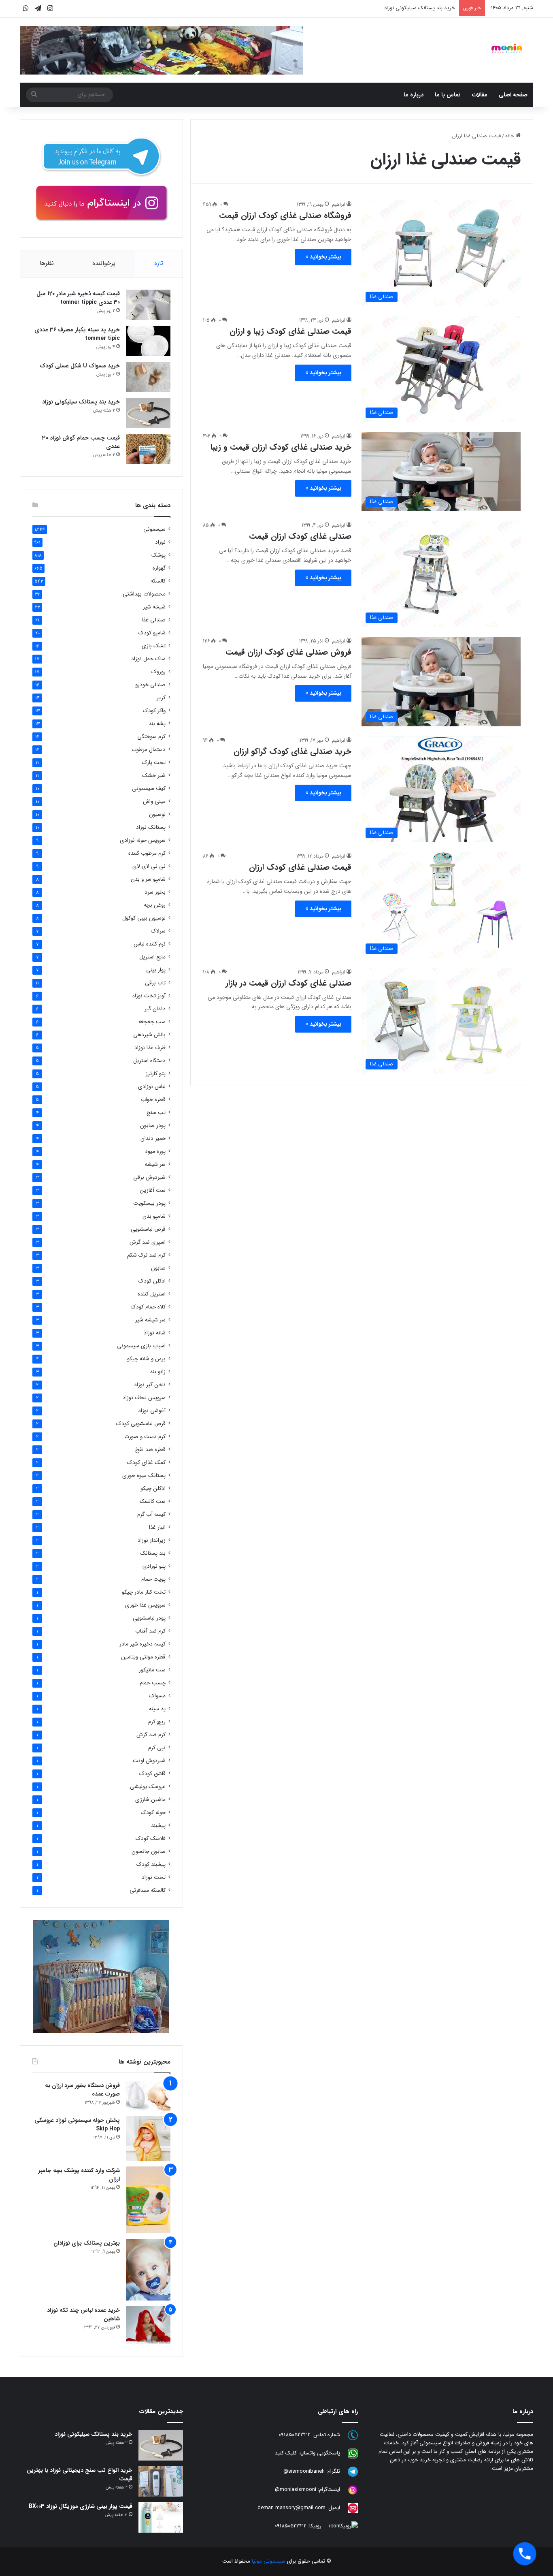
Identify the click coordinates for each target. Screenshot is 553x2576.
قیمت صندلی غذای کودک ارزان (300, 867)
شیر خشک (154, 776)
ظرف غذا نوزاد (150, 1048)
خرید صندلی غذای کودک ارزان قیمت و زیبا (281, 447)
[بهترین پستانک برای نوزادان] (148, 2270)
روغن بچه (155, 905)
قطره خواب (153, 1100)
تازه (159, 263)
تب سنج (156, 1113)
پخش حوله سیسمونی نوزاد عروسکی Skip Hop (77, 2125)
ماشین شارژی (150, 1800)
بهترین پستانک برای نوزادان (87, 2243)
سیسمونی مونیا (269, 2561)
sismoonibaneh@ (304, 2472)
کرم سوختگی (151, 737)
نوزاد (160, 542)
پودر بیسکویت (149, 1203)
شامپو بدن (154, 1216)
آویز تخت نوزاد (149, 996)
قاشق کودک (152, 1774)
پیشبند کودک (151, 1864)
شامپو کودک (152, 633)
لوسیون (157, 814)
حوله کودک (153, 1813)
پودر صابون (153, 1126)
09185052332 (295, 2435)
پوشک (158, 555)
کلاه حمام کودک (148, 1307)
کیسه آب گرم (151, 1514)
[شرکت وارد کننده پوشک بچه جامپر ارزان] (148, 2200)
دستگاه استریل (149, 1061)
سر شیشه (155, 1164)
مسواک (157, 1696)
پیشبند (158, 1826)
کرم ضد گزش (151, 1735)
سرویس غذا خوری (145, 1605)
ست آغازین (153, 1190)
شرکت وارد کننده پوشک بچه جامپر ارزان (79, 2175)
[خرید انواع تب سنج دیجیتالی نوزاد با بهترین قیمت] (161, 2481)
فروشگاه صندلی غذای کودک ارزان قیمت (285, 215)
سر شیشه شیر (150, 1320)
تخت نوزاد (154, 1877)
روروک (158, 672)
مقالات (480, 95)
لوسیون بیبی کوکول (144, 918)
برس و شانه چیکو (146, 1359)
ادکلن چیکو (153, 1489)
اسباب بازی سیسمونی (141, 1346)
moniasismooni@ (296, 2490)
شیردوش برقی (149, 1177)
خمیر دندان (153, 1139)
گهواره (159, 568)
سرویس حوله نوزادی (143, 840)
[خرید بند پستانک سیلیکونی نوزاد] (148, 413)
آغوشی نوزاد (152, 1411)
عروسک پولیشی (148, 1787)
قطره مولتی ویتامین (143, 1657)
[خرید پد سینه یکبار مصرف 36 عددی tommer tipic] (148, 341)
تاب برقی (155, 983)
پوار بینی (156, 970)
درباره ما (414, 95)
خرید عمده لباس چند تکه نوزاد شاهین (83, 2315)
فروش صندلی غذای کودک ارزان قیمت (288, 652)
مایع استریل (152, 957)
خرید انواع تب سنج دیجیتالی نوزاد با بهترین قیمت (80, 2475)
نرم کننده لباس (150, 944)
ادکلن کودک (152, 1281)
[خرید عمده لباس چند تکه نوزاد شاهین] (148, 2325)
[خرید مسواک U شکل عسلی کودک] (148, 377)
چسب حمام (153, 1683)
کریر (161, 698)
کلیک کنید (286, 2453)
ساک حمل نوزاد (148, 659)
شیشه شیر (154, 607)
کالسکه (158, 581)
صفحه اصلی (513, 95)
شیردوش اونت (149, 1761)
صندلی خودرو (150, 685)
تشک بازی (154, 646)
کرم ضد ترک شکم (146, 1255)
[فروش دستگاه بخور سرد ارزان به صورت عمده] (148, 2096)
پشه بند (157, 724)
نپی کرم (157, 1748)
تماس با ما (448, 95)
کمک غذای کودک (146, 1463)
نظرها (47, 263)
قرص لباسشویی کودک (141, 1424)
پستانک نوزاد (151, 827)
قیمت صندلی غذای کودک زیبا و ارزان (290, 331)
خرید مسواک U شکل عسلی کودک (80, 366)
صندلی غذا (154, 620)
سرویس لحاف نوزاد (144, 1398)
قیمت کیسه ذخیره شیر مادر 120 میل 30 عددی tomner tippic (78, 298)
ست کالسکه (152, 1501)
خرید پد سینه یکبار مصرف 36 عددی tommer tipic (77, 334)
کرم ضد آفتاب (150, 1631)
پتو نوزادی (154, 1566)
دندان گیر (155, 1009)
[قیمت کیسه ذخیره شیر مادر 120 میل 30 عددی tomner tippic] (148, 305)
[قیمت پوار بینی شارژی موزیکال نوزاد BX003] (161, 2517)
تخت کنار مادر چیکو (144, 1592)
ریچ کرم (157, 1722)
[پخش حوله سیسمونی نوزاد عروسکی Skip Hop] (148, 2138)
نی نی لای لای (149, 866)
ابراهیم (339, 204)
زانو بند (158, 1372)
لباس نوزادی (152, 1087)
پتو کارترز (156, 1074)
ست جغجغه (152, 1022)
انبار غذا (157, 1527)
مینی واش (154, 801)
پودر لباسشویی (149, 1618)
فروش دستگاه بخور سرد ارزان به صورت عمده (82, 2090)
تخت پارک (154, 763)
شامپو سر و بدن (148, 879)
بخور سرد (155, 892)
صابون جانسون (149, 1851)
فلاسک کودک (151, 1839)
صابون (158, 1268)
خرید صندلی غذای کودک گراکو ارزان (292, 751)
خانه (510, 136)
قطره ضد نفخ (150, 1450)
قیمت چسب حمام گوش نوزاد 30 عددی (81, 442)
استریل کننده (152, 1294)
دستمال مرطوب (149, 750)
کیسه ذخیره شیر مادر (143, 1644)
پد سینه (157, 1709)
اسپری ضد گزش (148, 1242)
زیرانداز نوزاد (152, 1540)
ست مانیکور (152, 1670)
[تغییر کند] (507, 48)
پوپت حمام (153, 1579)
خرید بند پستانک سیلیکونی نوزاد (420, 8)
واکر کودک (154, 711)
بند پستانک (153, 1553)
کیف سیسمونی (149, 789)
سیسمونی (154, 529)
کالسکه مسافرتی (148, 1890)
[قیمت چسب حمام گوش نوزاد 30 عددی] (148, 449)
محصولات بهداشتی (144, 594)
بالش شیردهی (149, 1035)
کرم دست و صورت (145, 1437)
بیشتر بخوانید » (323, 257)
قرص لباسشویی (148, 1229)
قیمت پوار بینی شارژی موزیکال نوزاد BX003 (81, 2506)
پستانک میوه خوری (144, 1476)
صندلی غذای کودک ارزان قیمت (300, 536)
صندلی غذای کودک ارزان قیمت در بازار (288, 983)
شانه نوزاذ (155, 1333)
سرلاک (158, 931)
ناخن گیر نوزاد (150, 1385)
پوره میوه (155, 1151)
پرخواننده (104, 263)
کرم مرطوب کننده (147, 853)
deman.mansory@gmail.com (291, 2508)
